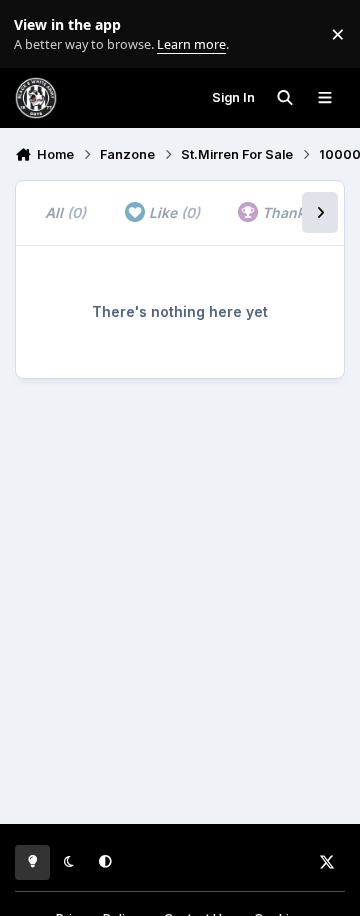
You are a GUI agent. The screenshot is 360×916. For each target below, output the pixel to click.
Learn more (38, 34)
